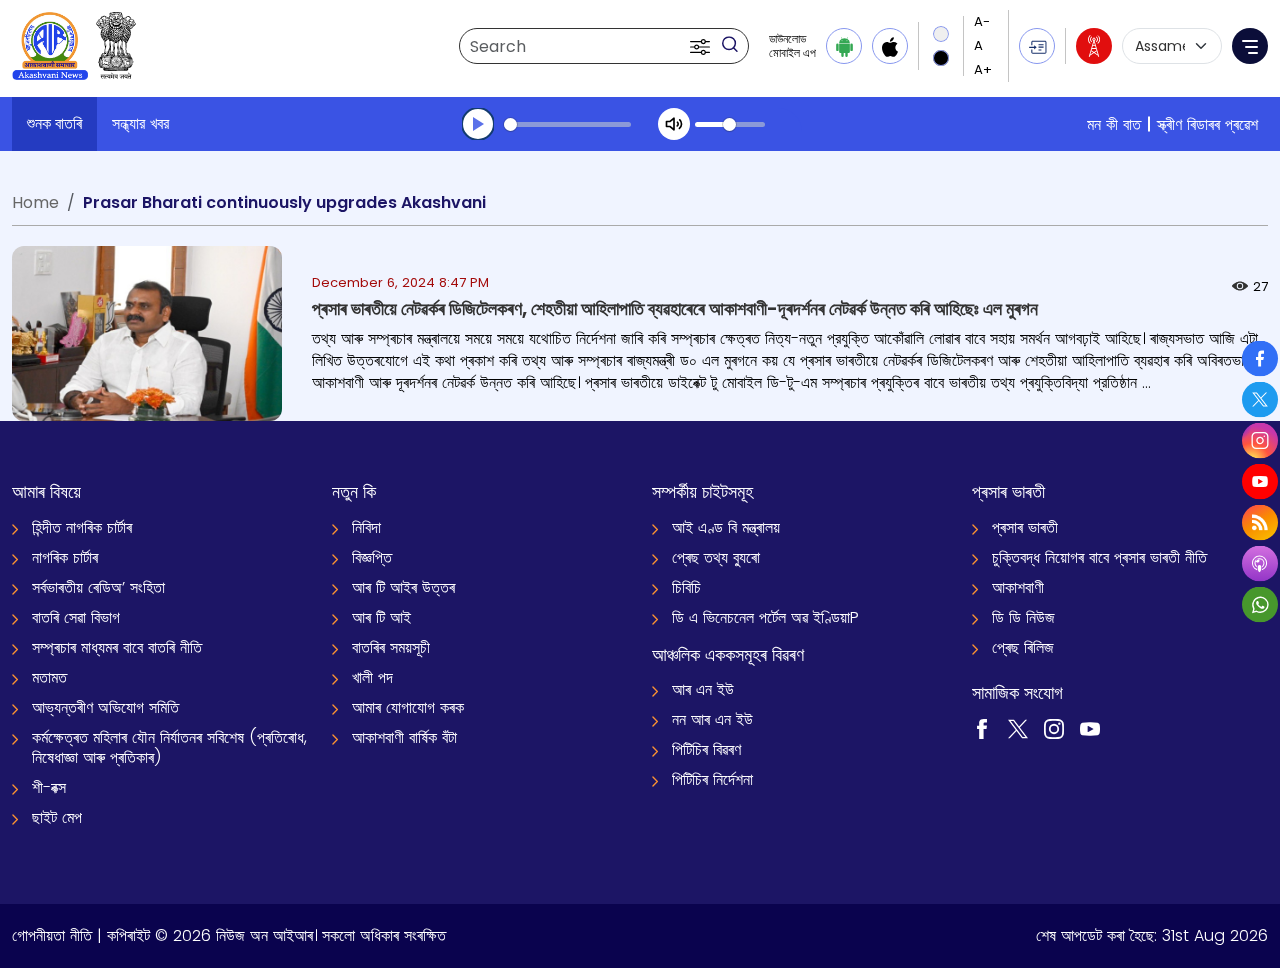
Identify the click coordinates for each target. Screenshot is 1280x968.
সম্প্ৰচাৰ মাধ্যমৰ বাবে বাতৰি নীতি (117, 647)
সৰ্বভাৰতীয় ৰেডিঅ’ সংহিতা (98, 587)
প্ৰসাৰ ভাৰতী (1025, 527)
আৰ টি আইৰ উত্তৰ (403, 587)
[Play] (478, 124)
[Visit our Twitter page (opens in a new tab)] (1018, 727)
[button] (702, 46)
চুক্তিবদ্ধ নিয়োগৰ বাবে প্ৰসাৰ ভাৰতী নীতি (1099, 557)
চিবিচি (686, 587)
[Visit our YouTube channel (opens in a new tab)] (1090, 727)
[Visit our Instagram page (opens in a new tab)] (1054, 727)
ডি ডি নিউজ (1023, 617)
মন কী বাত (1114, 124)
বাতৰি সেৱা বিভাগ (76, 617)
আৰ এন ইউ (703, 689)
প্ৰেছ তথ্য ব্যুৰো (716, 557)
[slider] (567, 124)
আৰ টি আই (381, 617)
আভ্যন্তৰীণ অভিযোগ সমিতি (105, 707)
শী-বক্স (49, 787)
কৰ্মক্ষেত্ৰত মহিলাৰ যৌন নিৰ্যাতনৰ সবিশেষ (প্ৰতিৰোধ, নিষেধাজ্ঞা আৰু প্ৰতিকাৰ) (169, 747)
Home (35, 202)
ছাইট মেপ (57, 817)
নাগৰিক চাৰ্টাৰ (65, 557)
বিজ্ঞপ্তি (372, 557)
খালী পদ (372, 677)
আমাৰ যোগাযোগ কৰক (408, 707)
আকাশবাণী (1018, 587)
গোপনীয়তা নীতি (52, 935)
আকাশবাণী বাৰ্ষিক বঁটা (404, 737)
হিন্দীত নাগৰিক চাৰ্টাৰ (82, 527)
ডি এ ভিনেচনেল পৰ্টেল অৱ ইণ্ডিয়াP (765, 617)
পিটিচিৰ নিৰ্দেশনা (712, 779)
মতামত (49, 677)
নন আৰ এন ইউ (712, 719)
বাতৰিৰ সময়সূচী (391, 647)
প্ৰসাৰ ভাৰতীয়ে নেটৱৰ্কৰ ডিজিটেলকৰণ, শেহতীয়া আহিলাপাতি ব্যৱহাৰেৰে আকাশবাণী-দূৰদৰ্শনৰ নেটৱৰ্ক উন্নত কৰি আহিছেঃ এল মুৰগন (675, 308)
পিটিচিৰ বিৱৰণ (706, 749)
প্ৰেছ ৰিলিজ (1023, 647)
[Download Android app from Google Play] (844, 46)
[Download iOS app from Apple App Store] (890, 46)
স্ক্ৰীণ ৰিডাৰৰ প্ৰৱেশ (1207, 124)
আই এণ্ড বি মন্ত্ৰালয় (726, 527)
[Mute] (674, 124)
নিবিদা (366, 527)
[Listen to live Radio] (1094, 46)
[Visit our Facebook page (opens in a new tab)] (982, 727)
